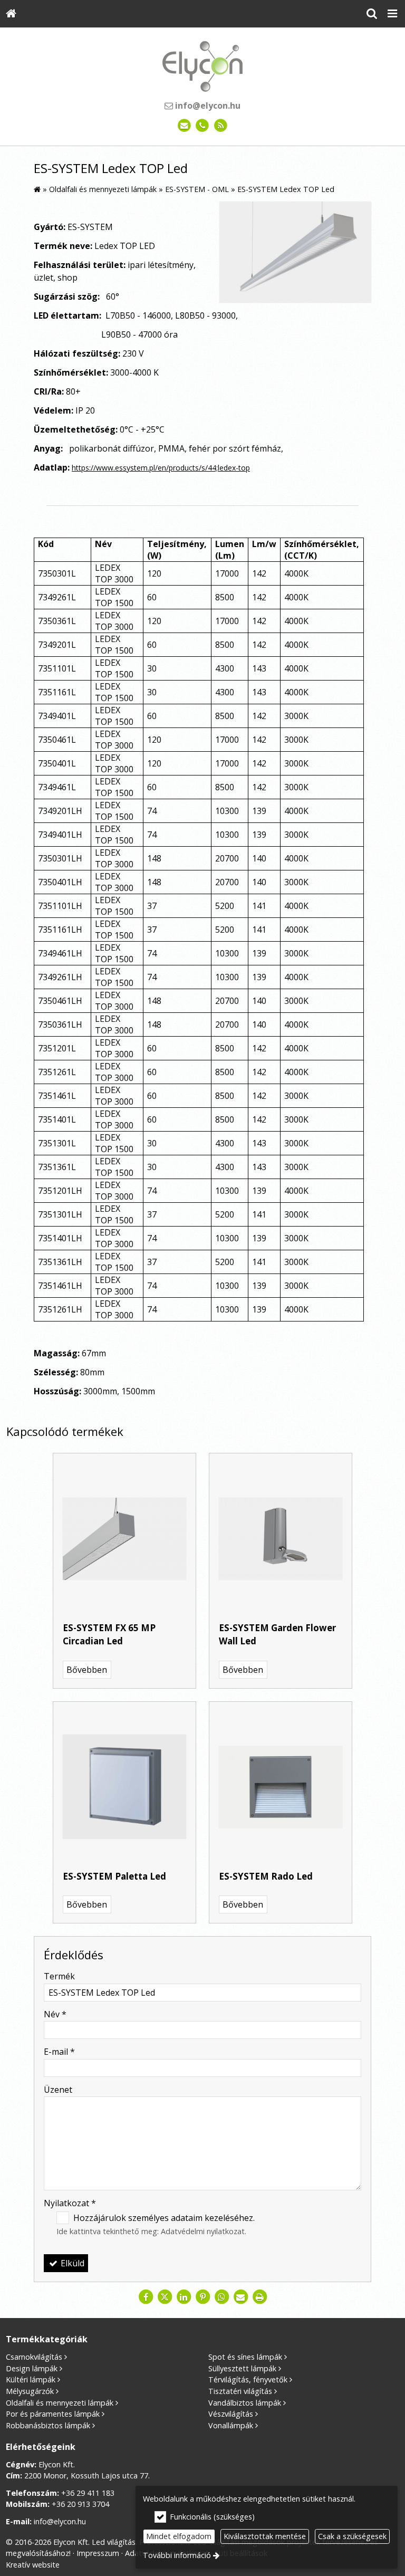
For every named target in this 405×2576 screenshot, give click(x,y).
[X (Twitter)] (165, 2297)
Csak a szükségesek (352, 2536)
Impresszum (98, 2553)
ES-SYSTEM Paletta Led (114, 1876)
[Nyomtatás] (259, 2297)
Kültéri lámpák (31, 2379)
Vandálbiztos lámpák (245, 2403)
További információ (177, 2555)
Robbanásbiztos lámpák (48, 2425)
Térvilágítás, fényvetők (248, 2379)
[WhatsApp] (221, 2297)
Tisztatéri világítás (240, 2391)
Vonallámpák (231, 2425)
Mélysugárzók (30, 2391)
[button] (392, 14)
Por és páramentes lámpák (53, 2414)
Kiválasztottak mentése (265, 2536)
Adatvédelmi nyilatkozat (203, 2231)
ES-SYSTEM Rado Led (266, 1876)
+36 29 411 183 (88, 2493)
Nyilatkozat (70, 2203)
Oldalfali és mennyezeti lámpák (60, 2403)
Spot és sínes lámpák (245, 2357)
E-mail (59, 2052)
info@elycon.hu (207, 106)
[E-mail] (184, 126)
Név (55, 2014)
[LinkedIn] (184, 2297)
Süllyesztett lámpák (242, 2368)
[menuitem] (11, 14)
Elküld (71, 2263)
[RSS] (221, 126)
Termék (59, 1976)
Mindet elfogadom (179, 2536)
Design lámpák (32, 2368)
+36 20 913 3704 (80, 2504)
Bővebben (87, 1670)
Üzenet (58, 2090)
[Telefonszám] (203, 126)
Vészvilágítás (231, 2414)
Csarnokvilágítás (34, 2357)
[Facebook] (146, 2297)
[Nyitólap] (11, 14)
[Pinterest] (202, 2297)
